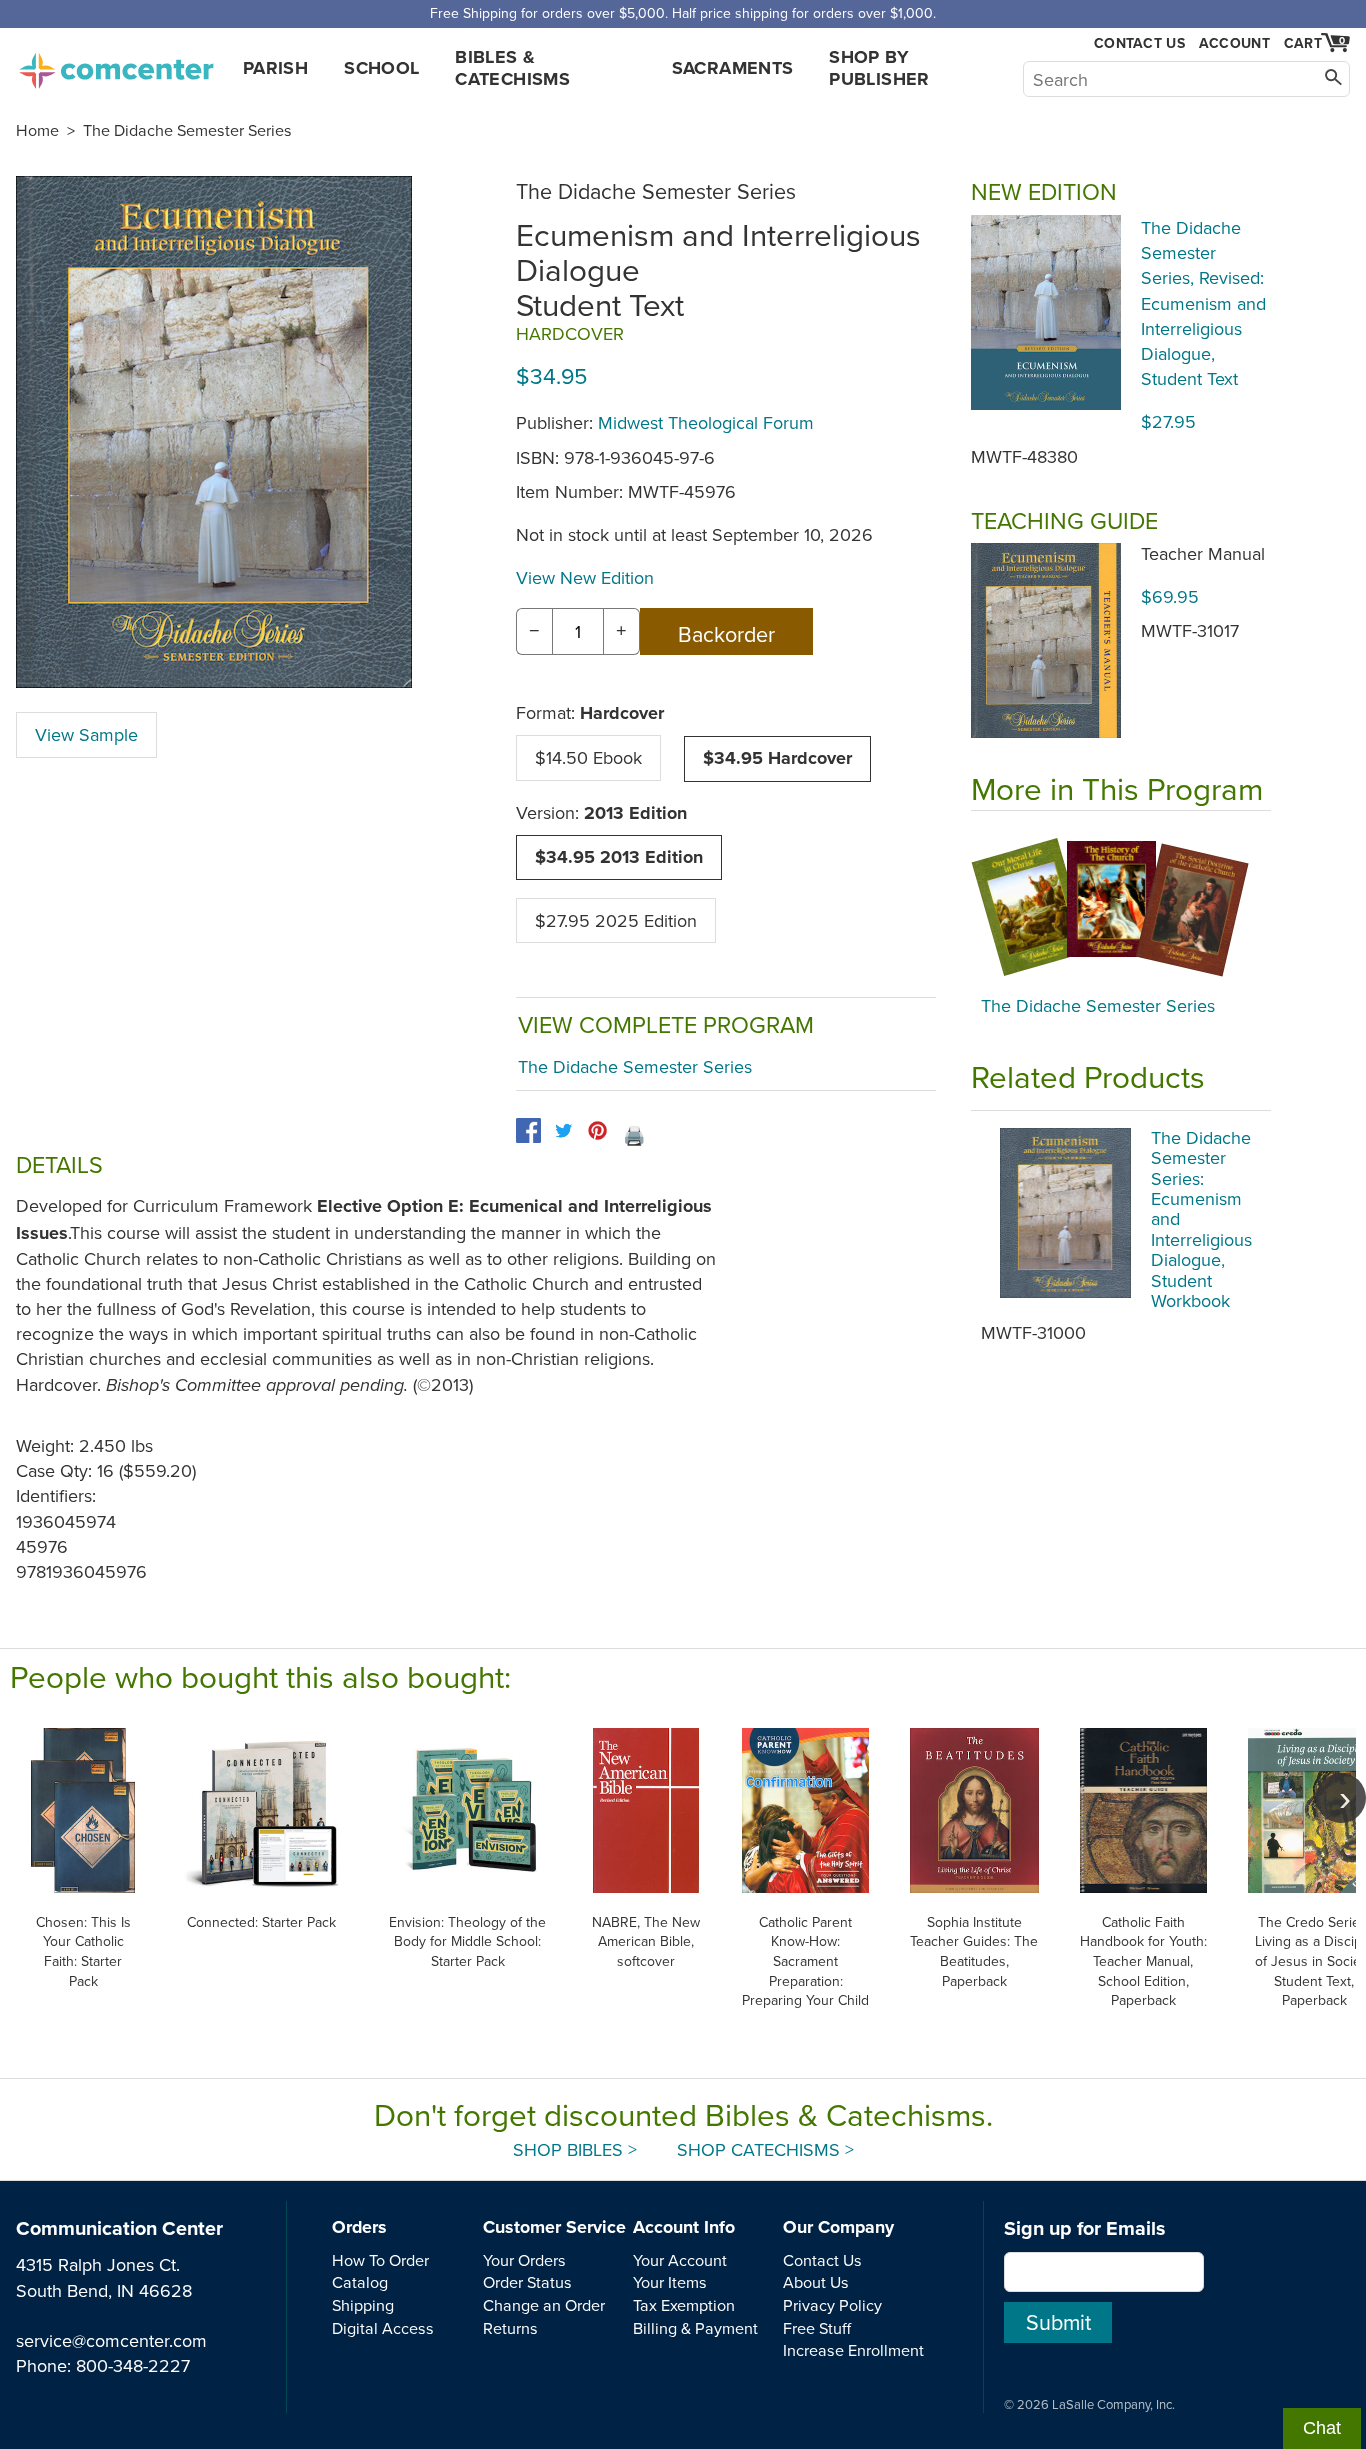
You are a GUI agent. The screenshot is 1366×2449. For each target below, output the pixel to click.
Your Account (680, 2260)
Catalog (360, 2282)
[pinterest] (597, 1130)
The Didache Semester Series (187, 130)
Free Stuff (817, 2328)
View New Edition (585, 577)
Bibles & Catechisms (512, 68)
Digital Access (383, 2328)
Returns (510, 2328)
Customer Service (554, 2227)
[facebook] (528, 1130)
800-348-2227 (133, 2365)
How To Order (380, 2260)
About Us (816, 2282)
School (381, 68)
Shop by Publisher (879, 68)
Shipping (363, 2305)
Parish (275, 68)
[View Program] (1121, 908)
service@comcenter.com (111, 2340)
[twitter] (563, 1130)
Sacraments (733, 68)
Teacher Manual (1203, 553)
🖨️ (634, 1135)
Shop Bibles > (575, 2149)
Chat (1322, 2428)
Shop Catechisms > (765, 2149)
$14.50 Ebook (588, 757)
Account (1234, 43)
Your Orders (524, 2260)
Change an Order (544, 2305)
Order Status (527, 2282)
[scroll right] (1341, 1798)
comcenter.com (116, 65)
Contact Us (1139, 43)
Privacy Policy (832, 2305)
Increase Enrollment (853, 2350)
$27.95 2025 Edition (616, 920)
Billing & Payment (695, 2328)
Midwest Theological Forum (706, 422)
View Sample (86, 734)
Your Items (670, 2282)
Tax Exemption (684, 2305)
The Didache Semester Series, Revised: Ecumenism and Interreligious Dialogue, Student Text (1203, 303)
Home (37, 130)
